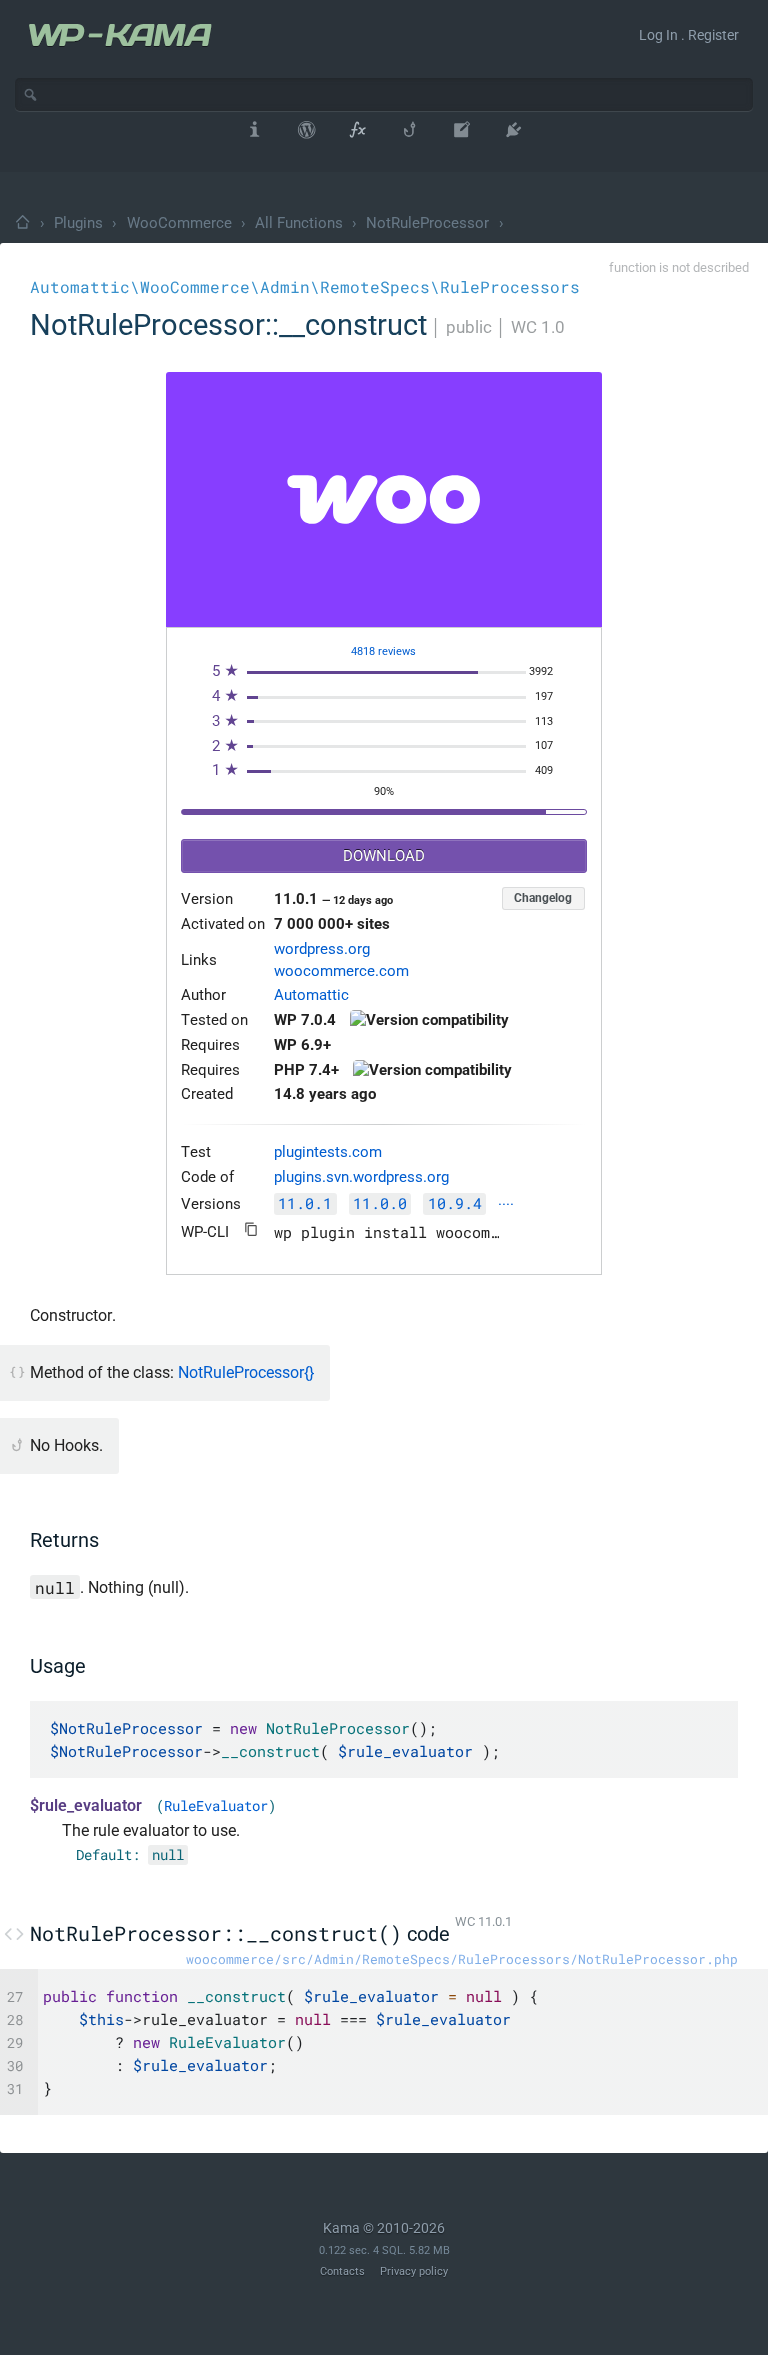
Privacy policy (414, 2271)
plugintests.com (328, 1152)
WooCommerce (179, 223)
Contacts (342, 2271)
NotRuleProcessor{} (246, 1372)
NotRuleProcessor (427, 223)
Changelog (543, 898)
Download (384, 856)
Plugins (78, 223)
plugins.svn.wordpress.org (361, 1177)
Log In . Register (689, 35)
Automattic (311, 995)
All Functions (299, 223)
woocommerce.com (341, 971)
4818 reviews (383, 651)
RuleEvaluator (216, 1806)
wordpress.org (322, 949)
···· (506, 1205)
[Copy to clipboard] (251, 1229)
